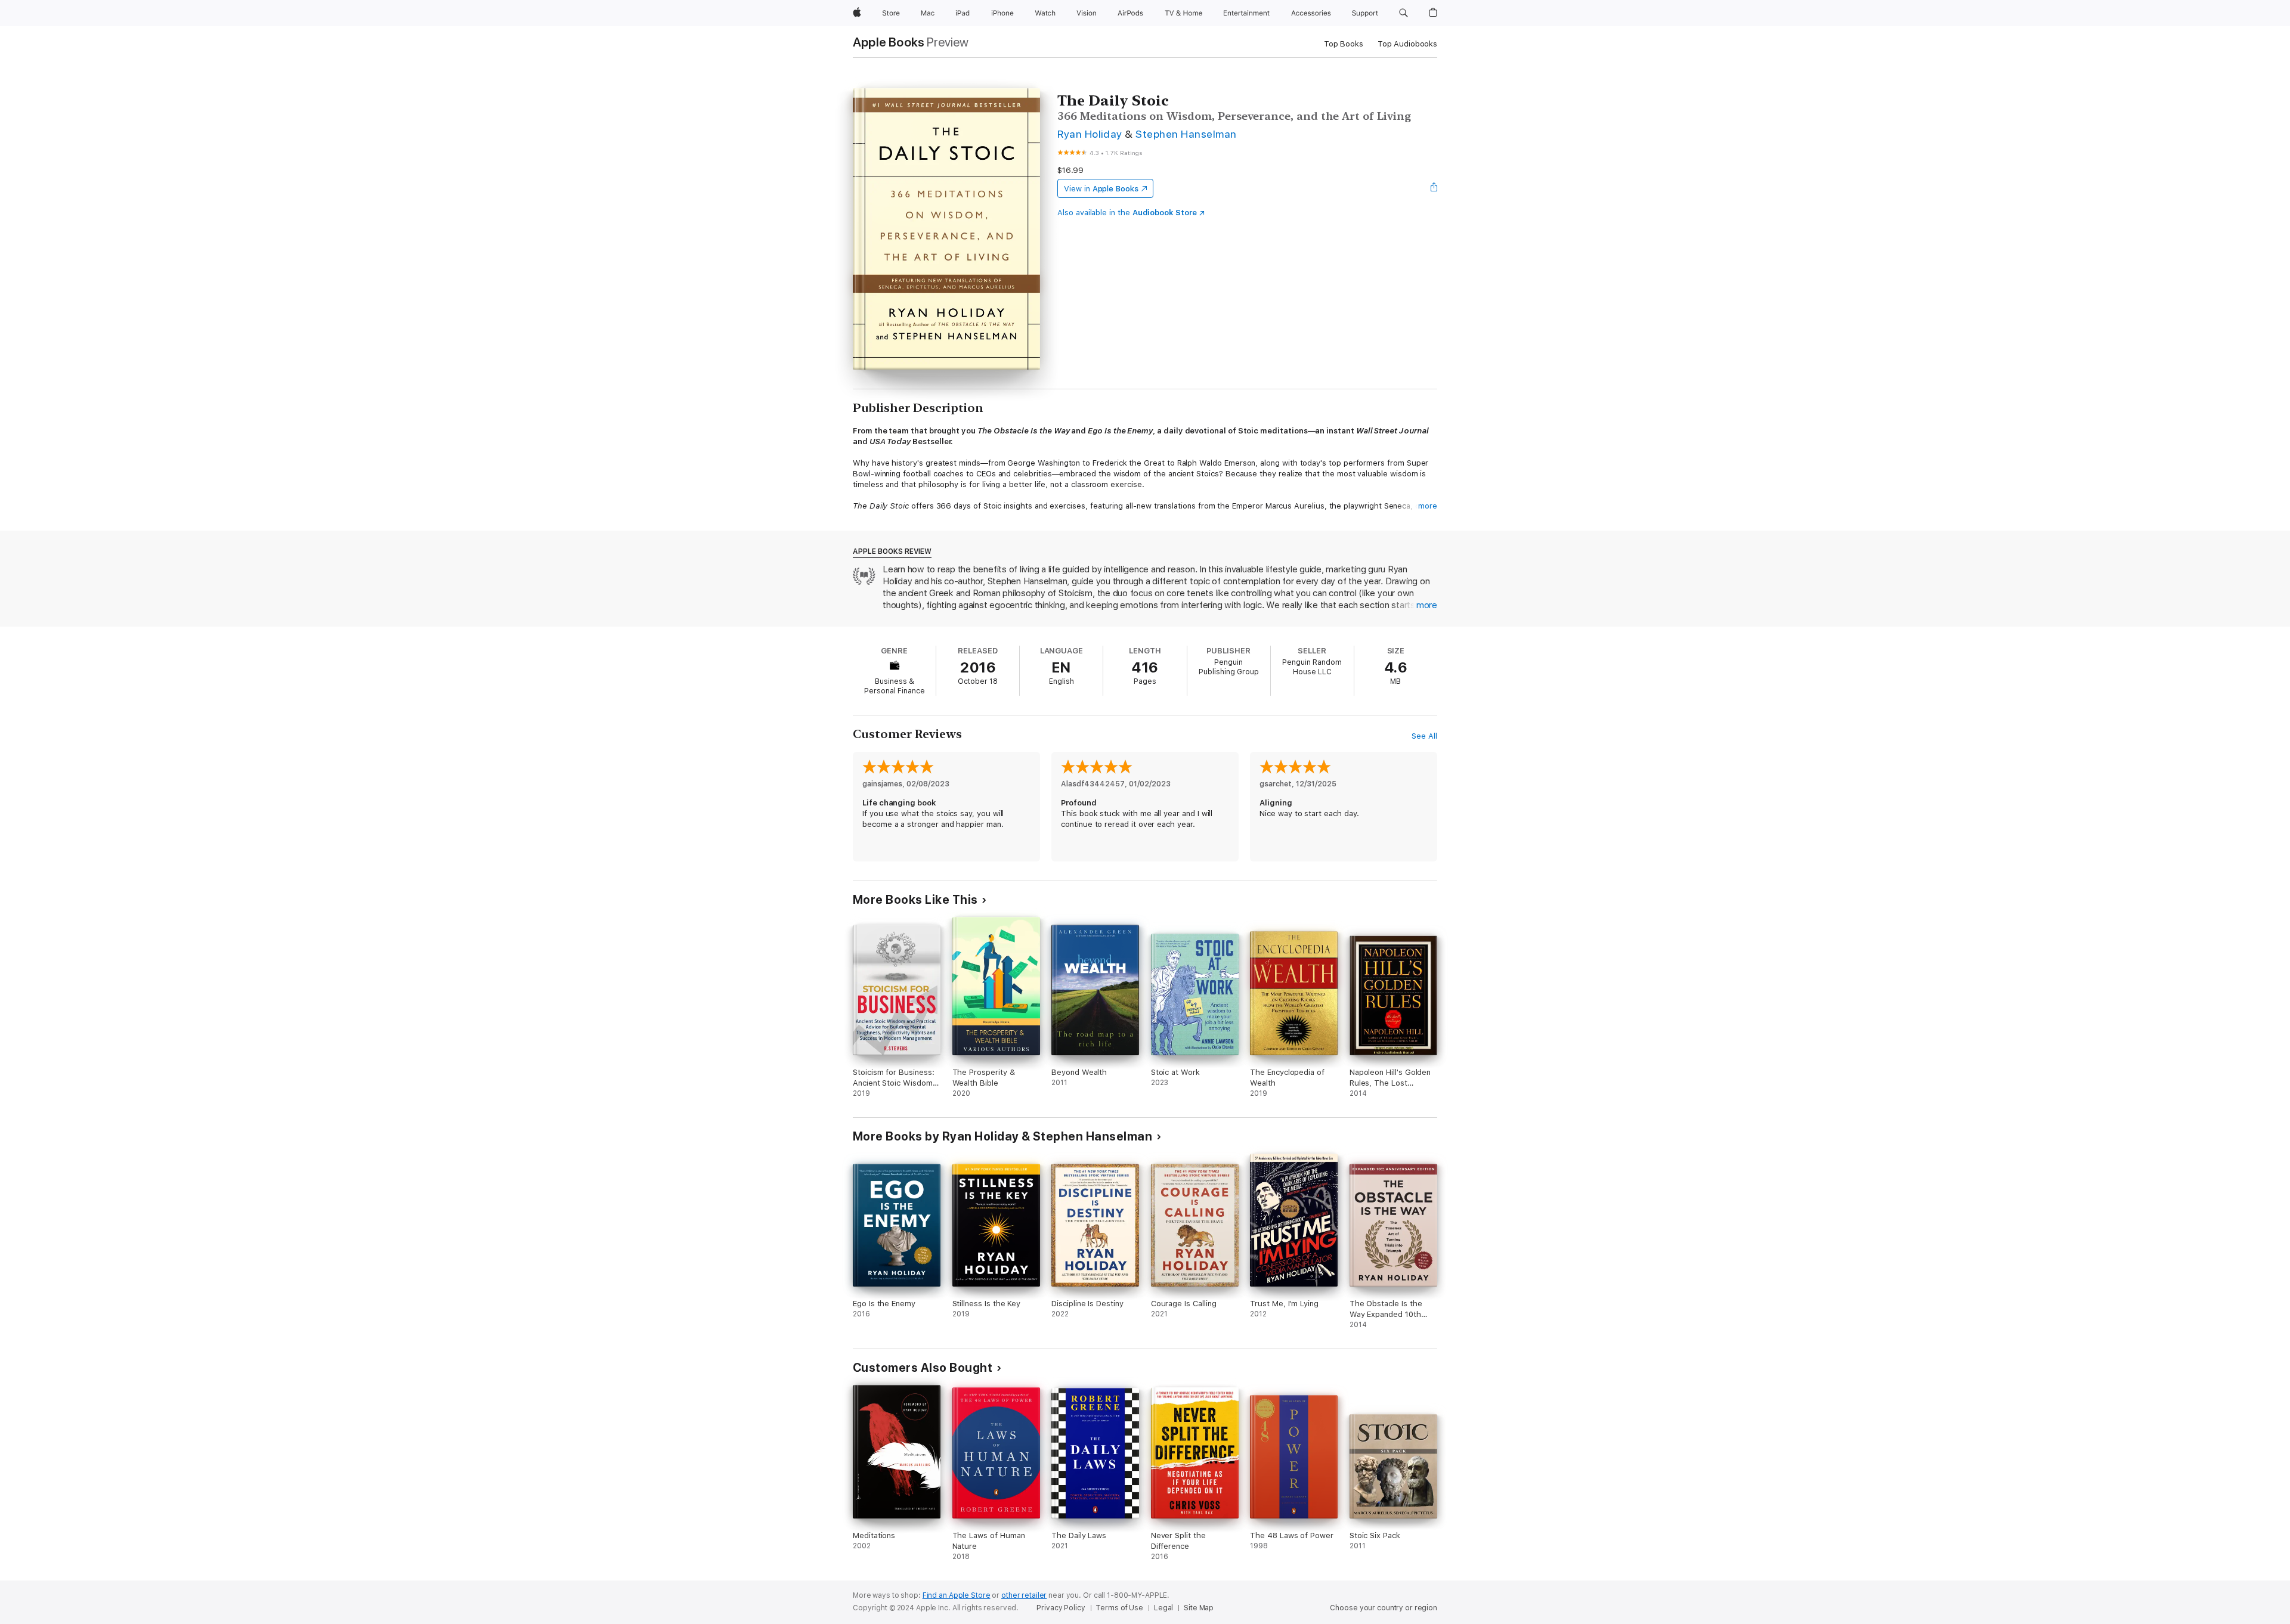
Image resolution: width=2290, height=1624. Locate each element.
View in (1101, 189)
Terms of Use (1119, 1608)
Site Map (1199, 1608)
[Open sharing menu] (1434, 188)
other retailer (1024, 1595)
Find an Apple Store (957, 1595)
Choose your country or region (1384, 1608)
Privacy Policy (1061, 1608)
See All (1424, 736)
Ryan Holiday (1090, 134)
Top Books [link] (1344, 44)
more (1428, 506)
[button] (1404, 13)
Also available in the (1127, 213)
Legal (1163, 1608)
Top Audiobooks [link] (1407, 44)
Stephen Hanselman (1186, 134)
